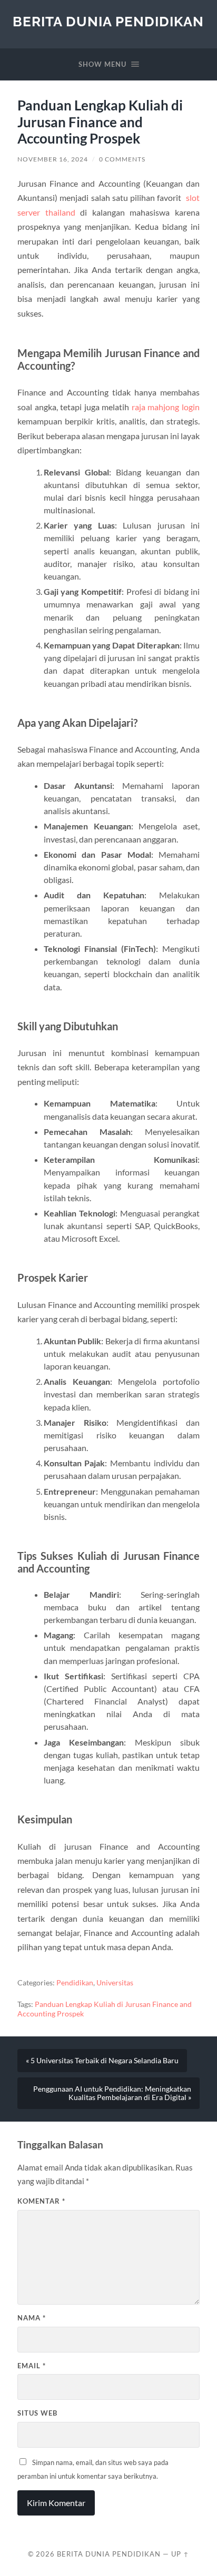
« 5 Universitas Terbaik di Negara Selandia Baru (102, 2061)
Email (32, 2366)
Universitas (115, 1983)
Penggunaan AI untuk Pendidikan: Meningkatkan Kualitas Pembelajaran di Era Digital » (112, 2093)
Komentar (41, 2201)
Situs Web (37, 2413)
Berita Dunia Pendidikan (108, 21)
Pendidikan (75, 1983)
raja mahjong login (166, 407)
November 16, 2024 (53, 159)
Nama (32, 2318)
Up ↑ (180, 2554)
